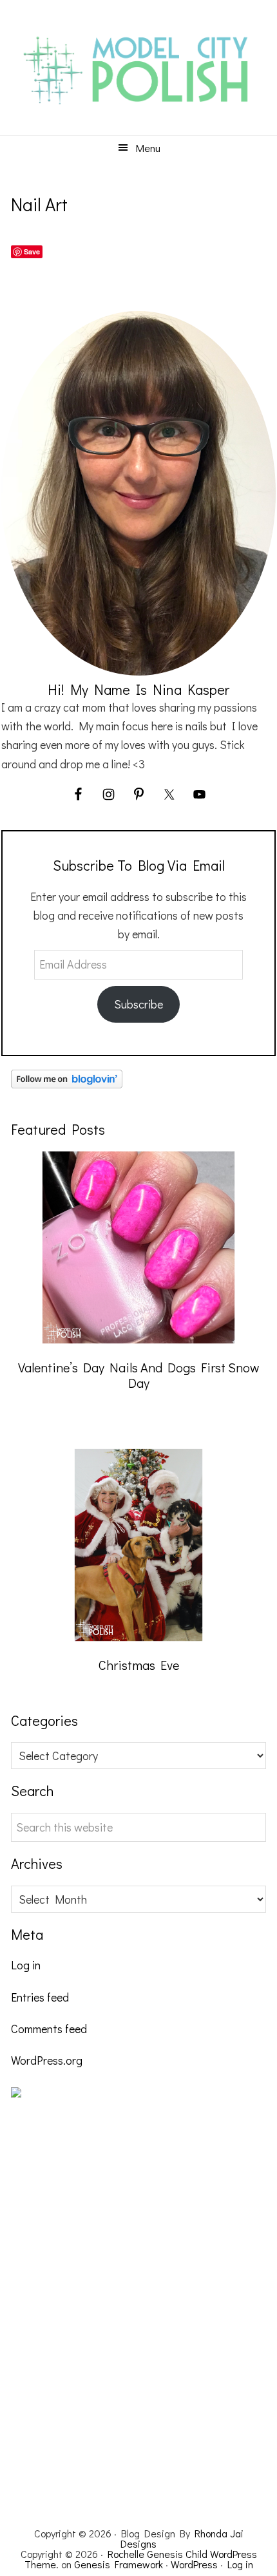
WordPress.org (47, 2060)
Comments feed (49, 2029)
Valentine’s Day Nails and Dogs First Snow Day (138, 1375)
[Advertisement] (108, 2309)
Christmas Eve (139, 1665)
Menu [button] (148, 148)
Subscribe (138, 1004)
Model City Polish (139, 71)
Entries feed (40, 1997)
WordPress (194, 2564)
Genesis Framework (119, 2564)
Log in (26, 1965)
